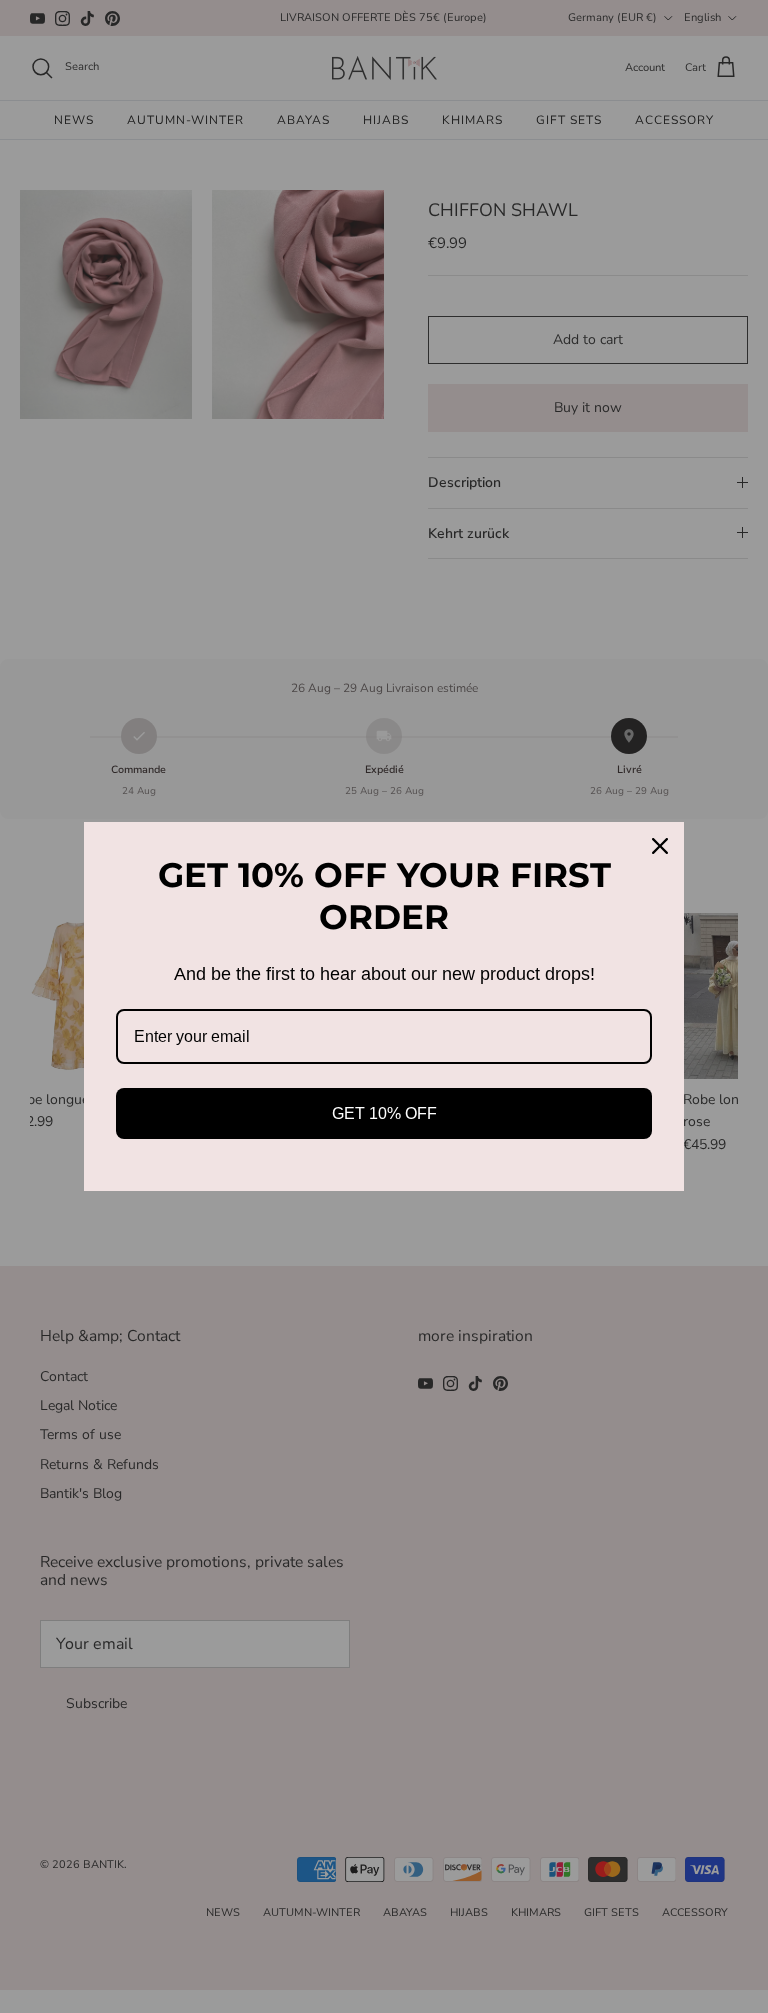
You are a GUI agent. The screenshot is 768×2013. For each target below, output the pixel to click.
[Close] (660, 846)
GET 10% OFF (384, 1113)
